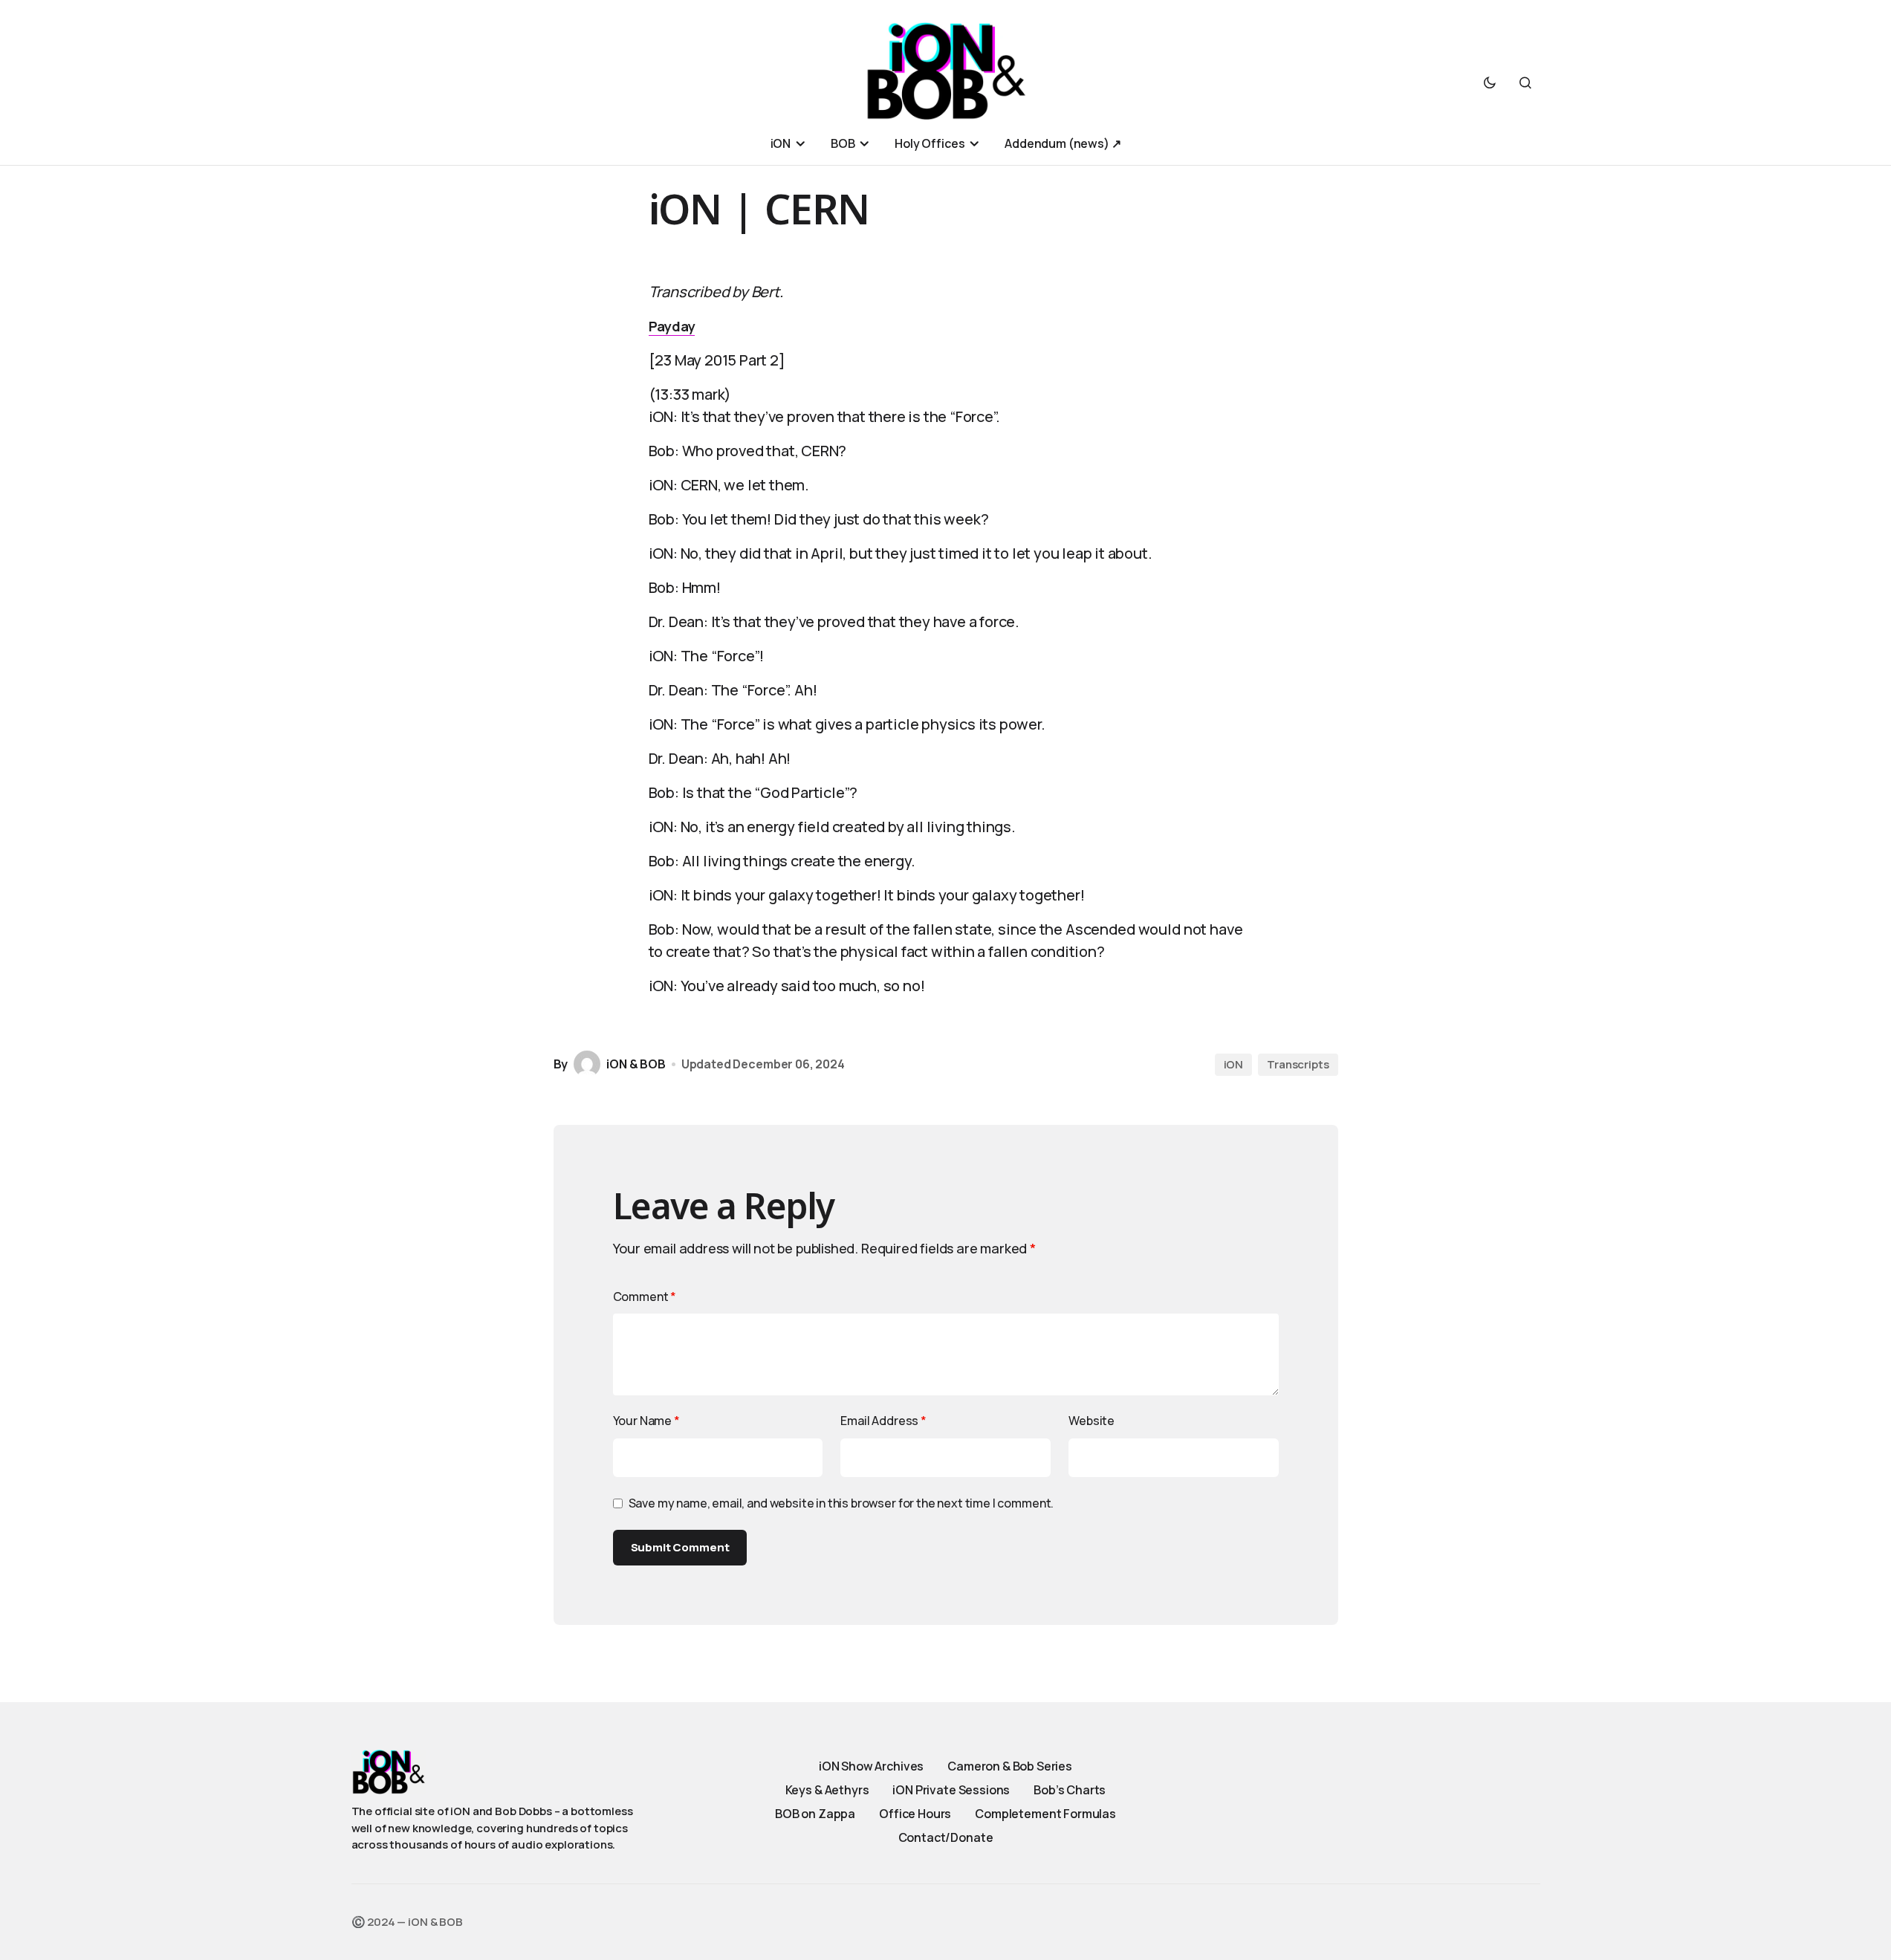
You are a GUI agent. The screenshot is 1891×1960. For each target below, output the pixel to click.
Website (1092, 1421)
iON (1234, 1064)
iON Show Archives (871, 1766)
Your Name (646, 1421)
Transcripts (1298, 1064)
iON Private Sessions (951, 1790)
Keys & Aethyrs (827, 1790)
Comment (645, 1297)
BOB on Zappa (815, 1814)
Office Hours (915, 1814)
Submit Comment (680, 1547)
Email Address (883, 1421)
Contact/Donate (946, 1837)
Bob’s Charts (1070, 1790)
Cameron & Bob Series (1010, 1766)
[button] (1490, 82)
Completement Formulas (1045, 1814)
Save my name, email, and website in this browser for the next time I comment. (841, 1503)
